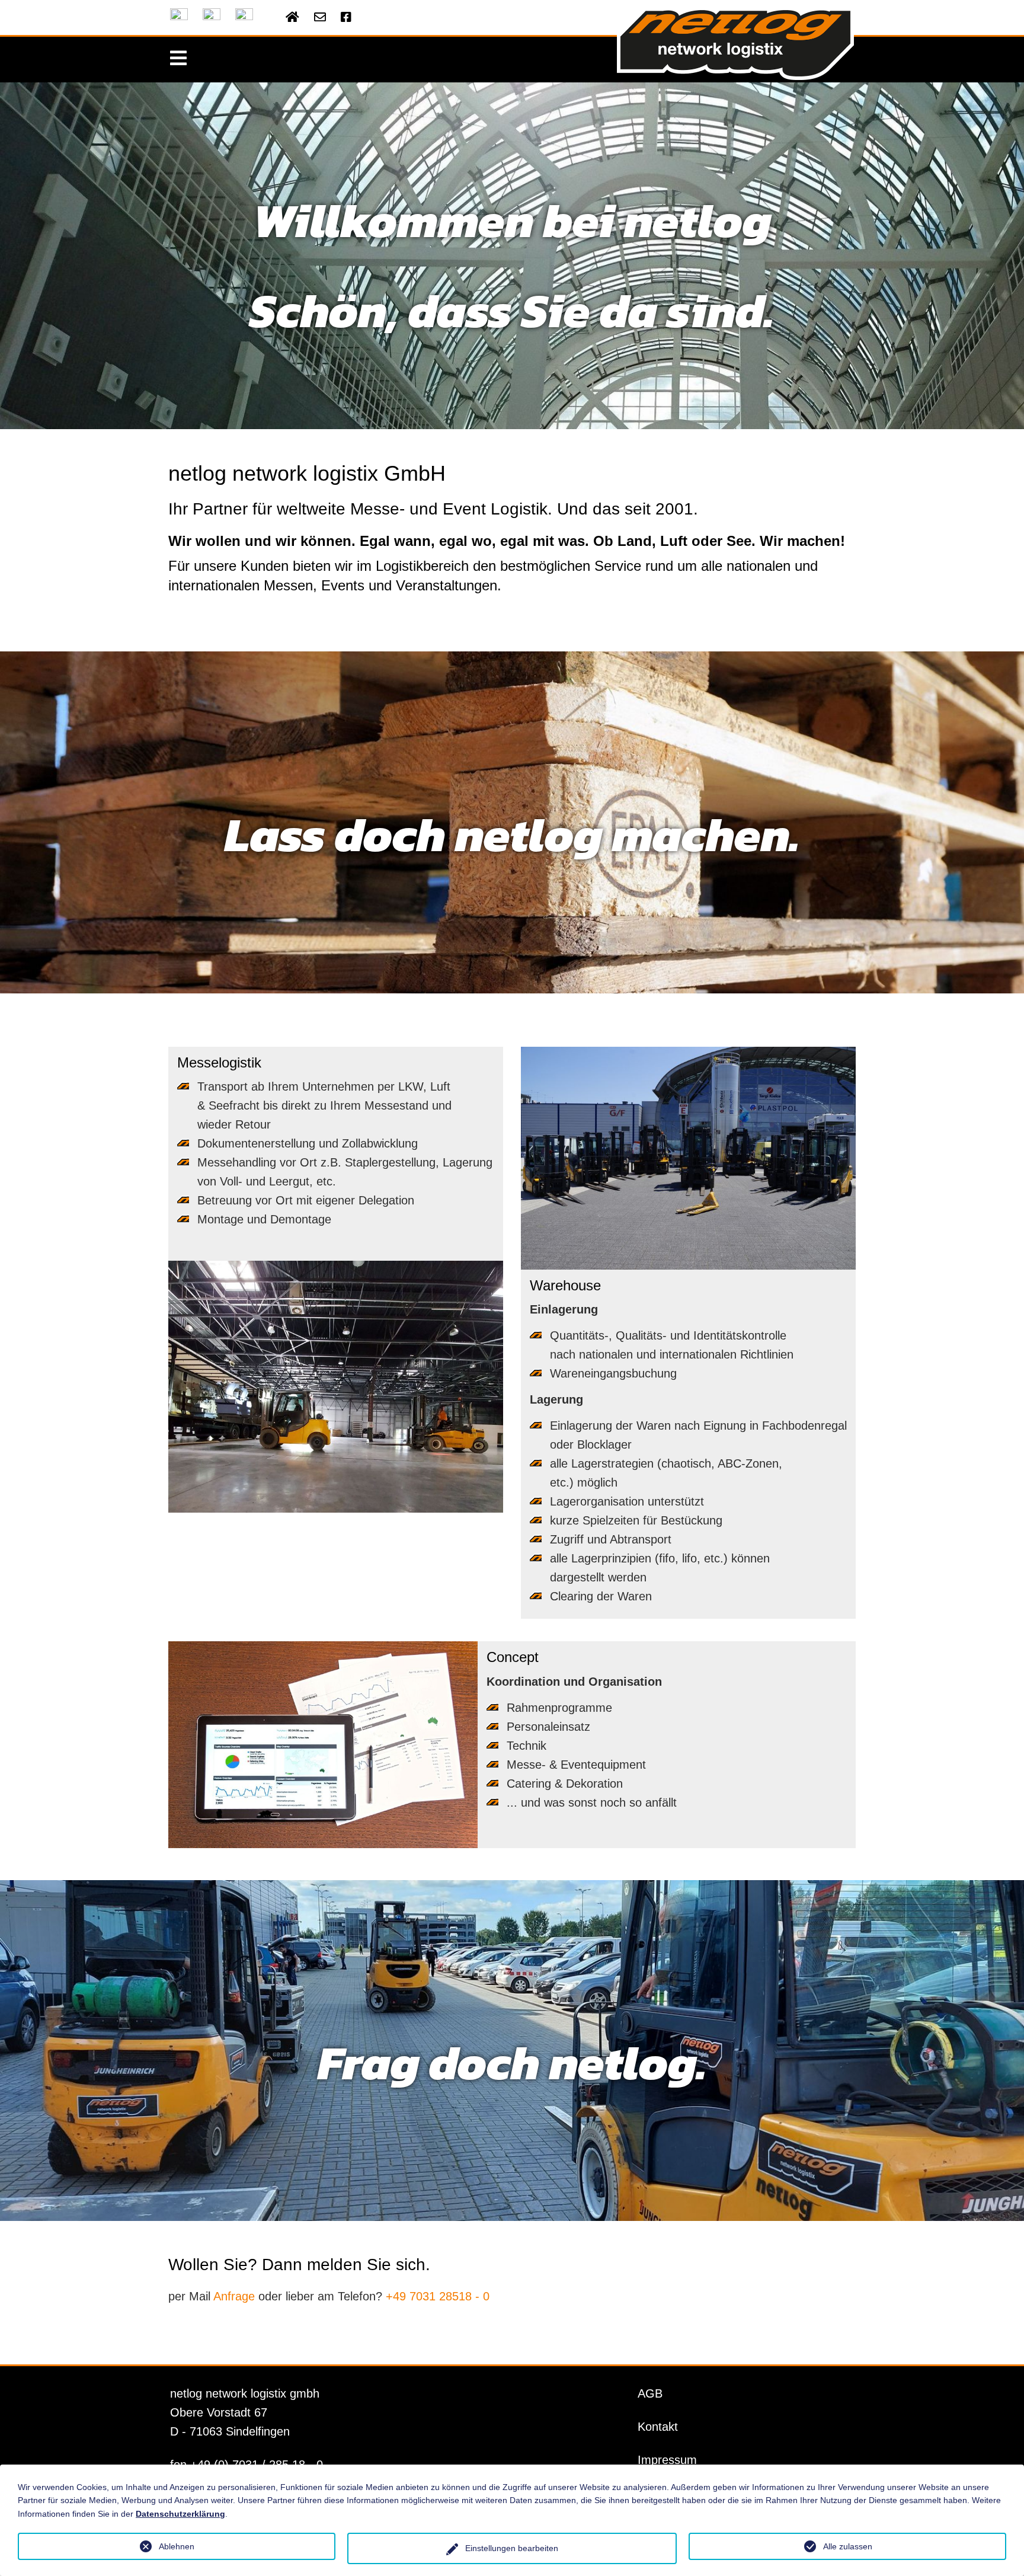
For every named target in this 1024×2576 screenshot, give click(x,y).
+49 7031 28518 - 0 (438, 2296)
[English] (212, 17)
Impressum (667, 2460)
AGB (650, 2393)
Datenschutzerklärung (180, 2514)
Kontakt (658, 2427)
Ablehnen (177, 2546)
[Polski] (244, 17)
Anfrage (234, 2296)
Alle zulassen (848, 2546)
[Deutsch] (179, 17)
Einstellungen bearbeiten (512, 2548)
